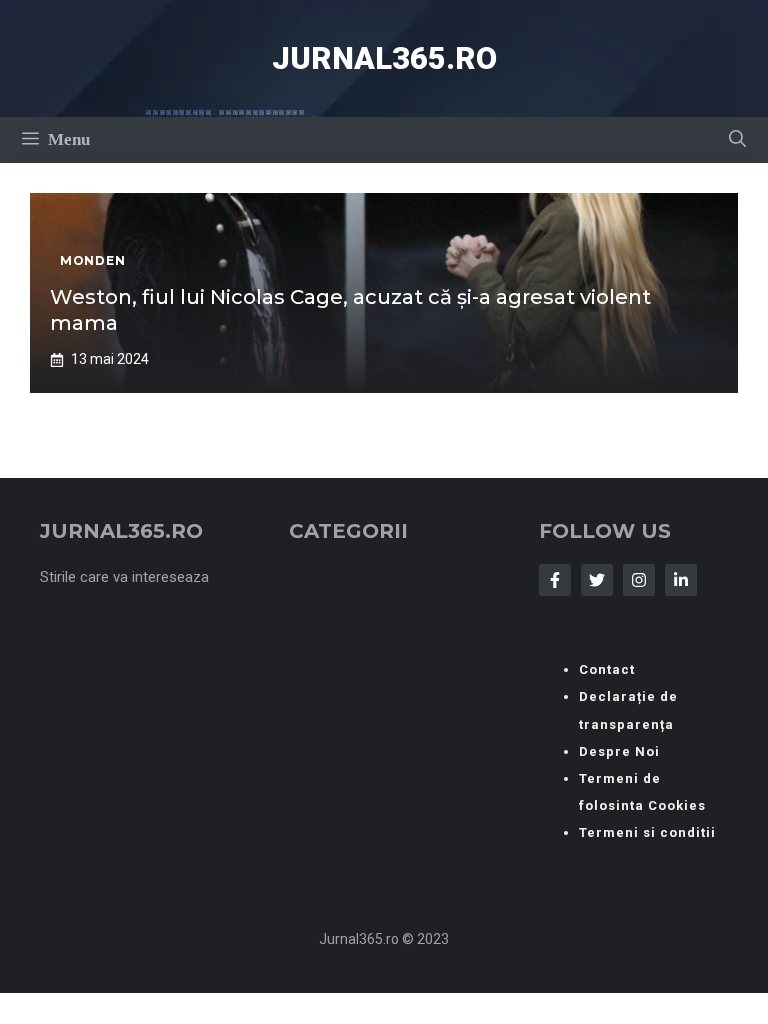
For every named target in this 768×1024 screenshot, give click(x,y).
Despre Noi (619, 751)
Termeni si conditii (647, 832)
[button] (737, 140)
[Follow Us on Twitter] (597, 580)
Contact (607, 669)
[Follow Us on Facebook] (555, 580)
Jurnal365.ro (384, 58)
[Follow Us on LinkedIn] (681, 580)
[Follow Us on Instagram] (639, 580)
